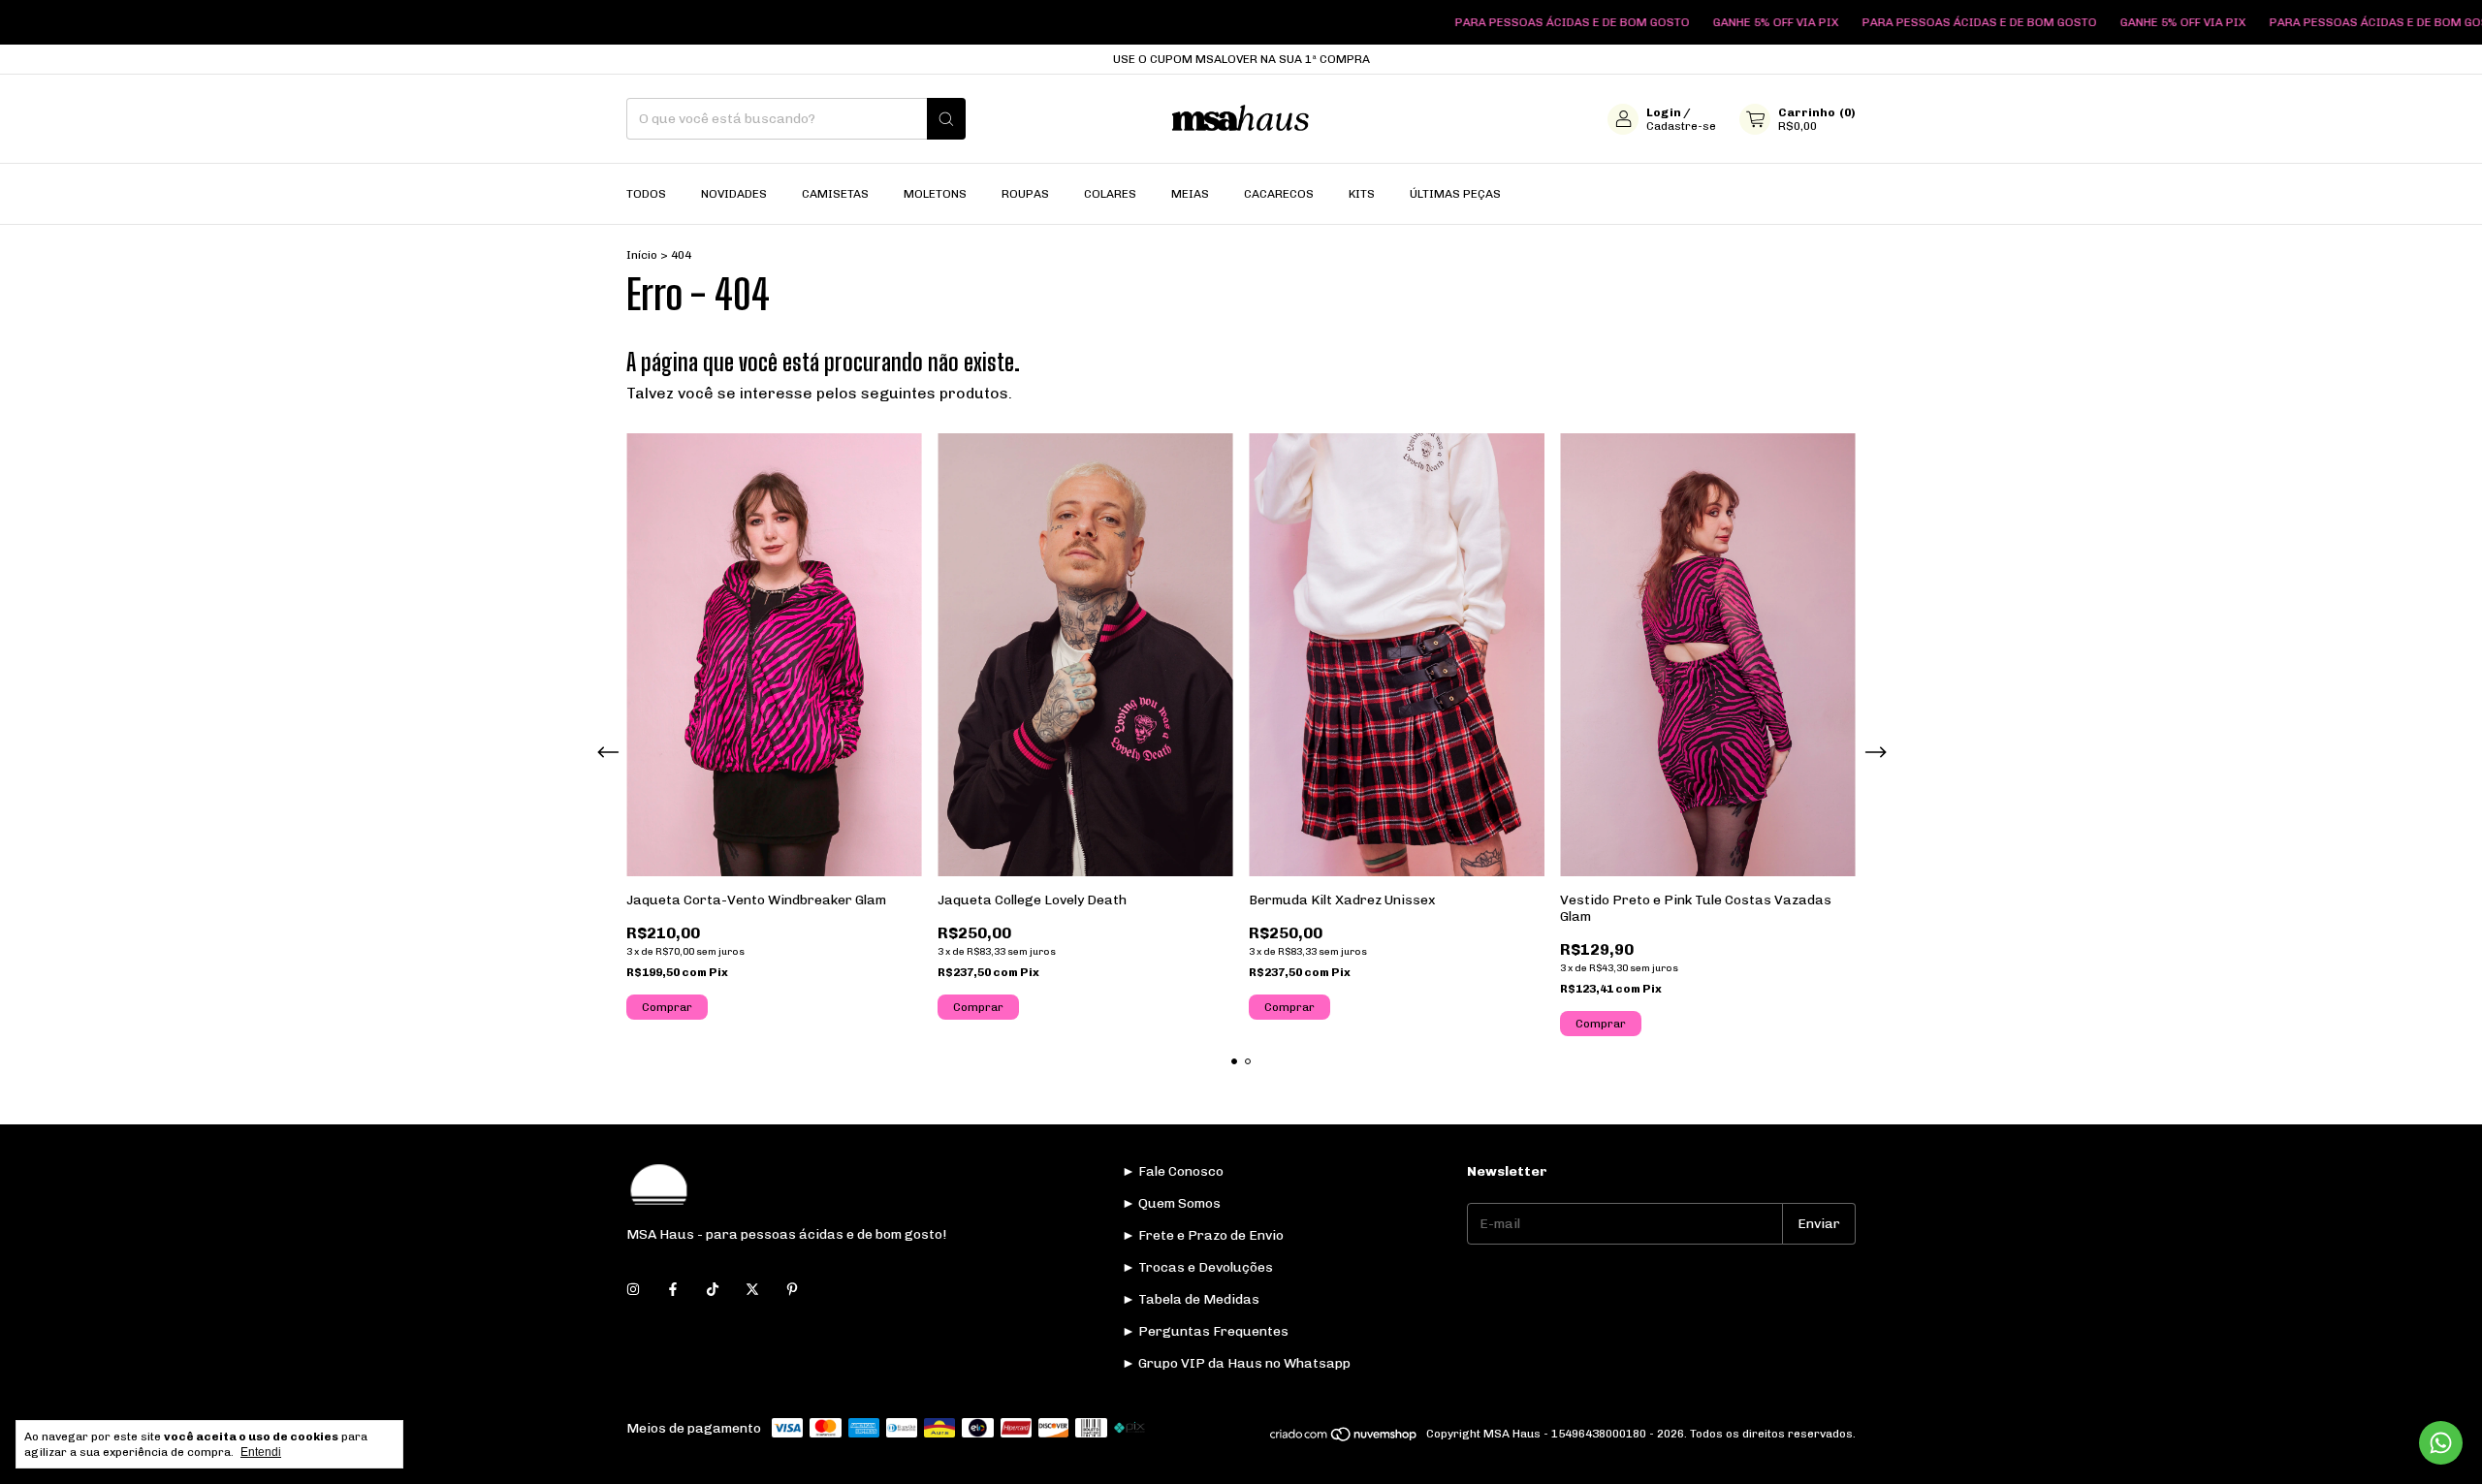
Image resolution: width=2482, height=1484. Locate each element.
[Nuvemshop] (1344, 1438)
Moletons (935, 194)
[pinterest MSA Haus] (792, 1290)
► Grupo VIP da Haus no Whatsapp (1236, 1363)
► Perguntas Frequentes (1205, 1331)
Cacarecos (1279, 194)
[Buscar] (946, 119)
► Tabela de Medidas (1191, 1299)
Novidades (734, 194)
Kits (1362, 194)
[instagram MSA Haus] (633, 1290)
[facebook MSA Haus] (673, 1290)
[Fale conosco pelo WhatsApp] (2441, 1443)
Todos (646, 194)
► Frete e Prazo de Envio (1203, 1235)
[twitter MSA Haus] (752, 1290)
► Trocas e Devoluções (1197, 1267)
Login (1664, 112)
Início (642, 255)
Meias (1190, 194)
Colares (1110, 194)
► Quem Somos (1171, 1203)
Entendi (261, 1452)
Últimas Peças (1455, 194)
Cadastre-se (1681, 126)
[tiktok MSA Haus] (713, 1290)
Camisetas (835, 194)
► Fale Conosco (1173, 1171)
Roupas (1025, 194)
